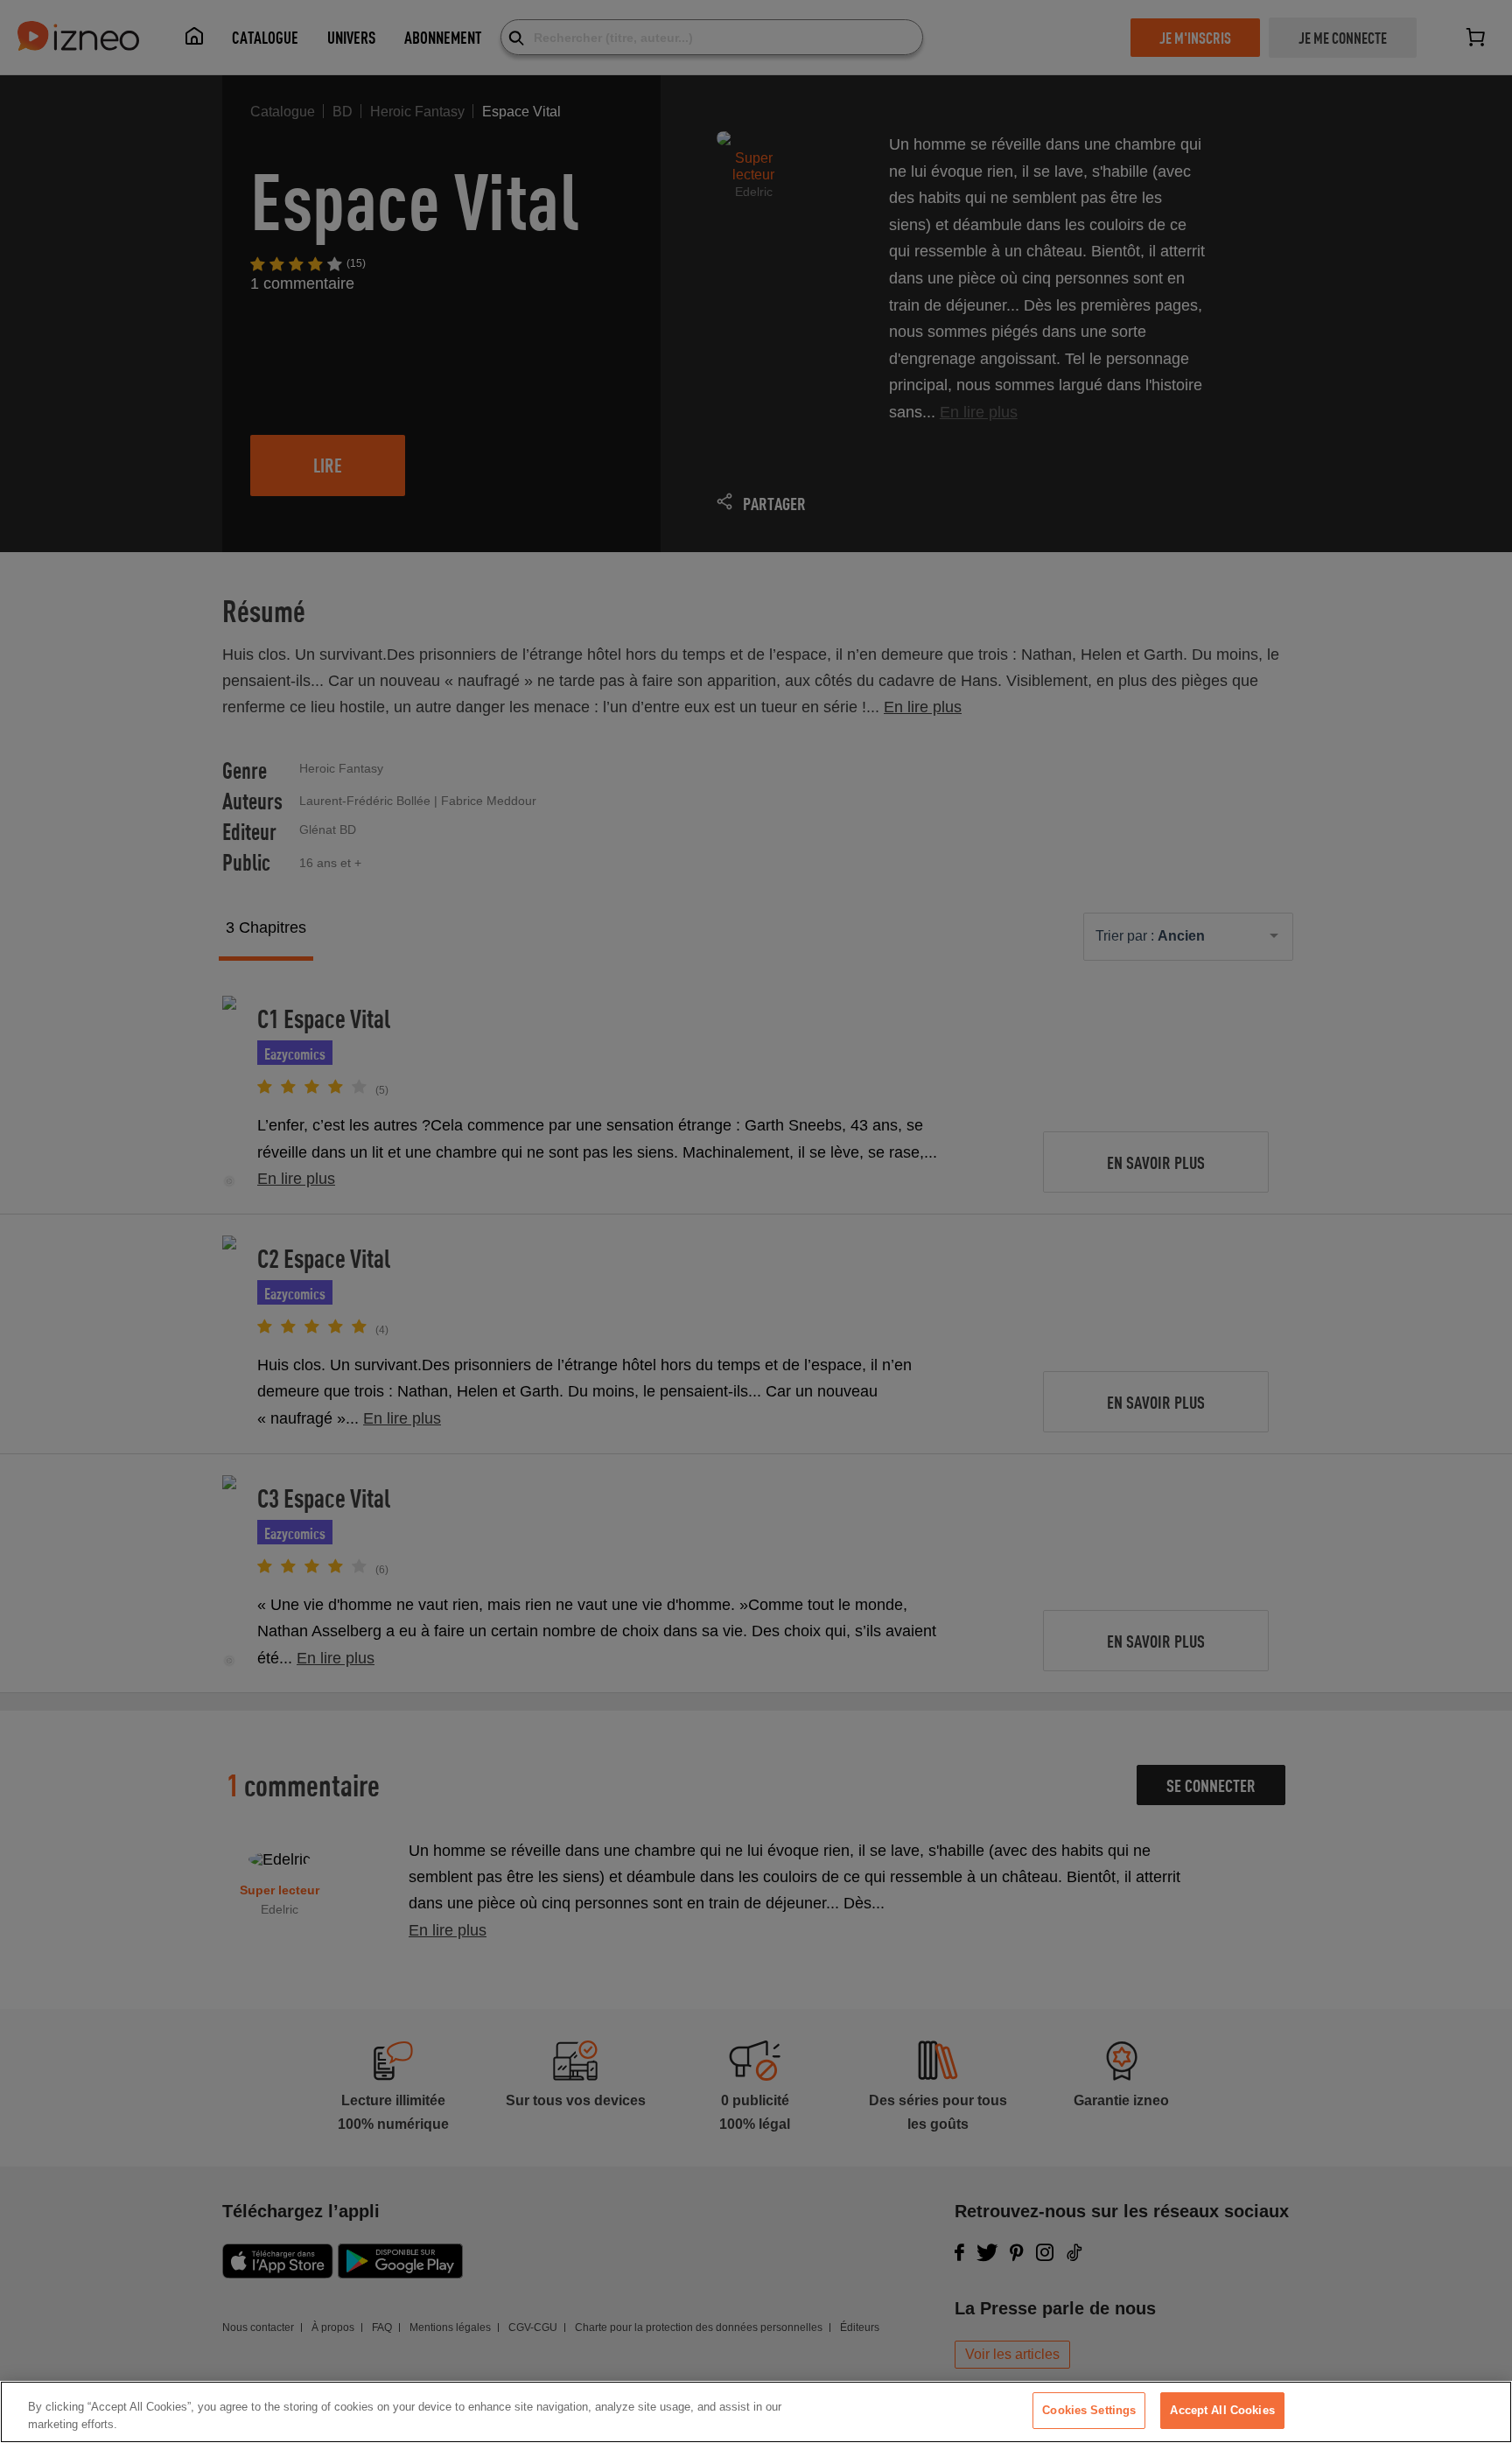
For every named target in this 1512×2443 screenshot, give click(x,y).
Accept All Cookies (1222, 2410)
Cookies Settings (1089, 2410)
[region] (756, 2412)
